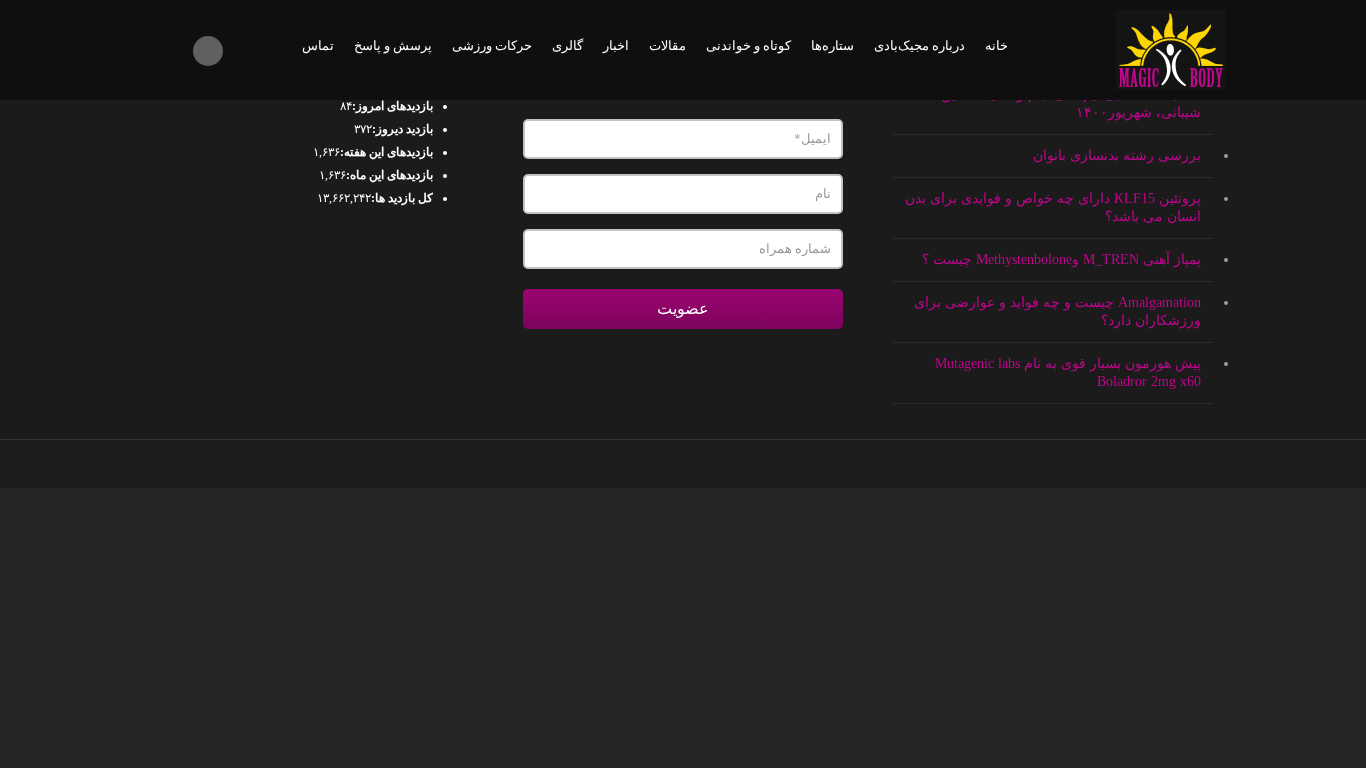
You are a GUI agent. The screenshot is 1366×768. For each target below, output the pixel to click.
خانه (996, 45)
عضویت (683, 308)
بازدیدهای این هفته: (386, 152)
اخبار (616, 45)
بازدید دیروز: (402, 129)
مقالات (667, 45)
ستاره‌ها (832, 45)
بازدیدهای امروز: (392, 106)
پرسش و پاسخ (393, 45)
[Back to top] (683, 464)
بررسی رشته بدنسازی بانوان (1117, 155)
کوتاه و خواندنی (748, 45)
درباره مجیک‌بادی (919, 45)
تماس (318, 45)
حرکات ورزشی (492, 45)
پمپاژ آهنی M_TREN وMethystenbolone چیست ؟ (1061, 259)
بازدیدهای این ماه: (389, 175)
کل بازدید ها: (402, 198)
